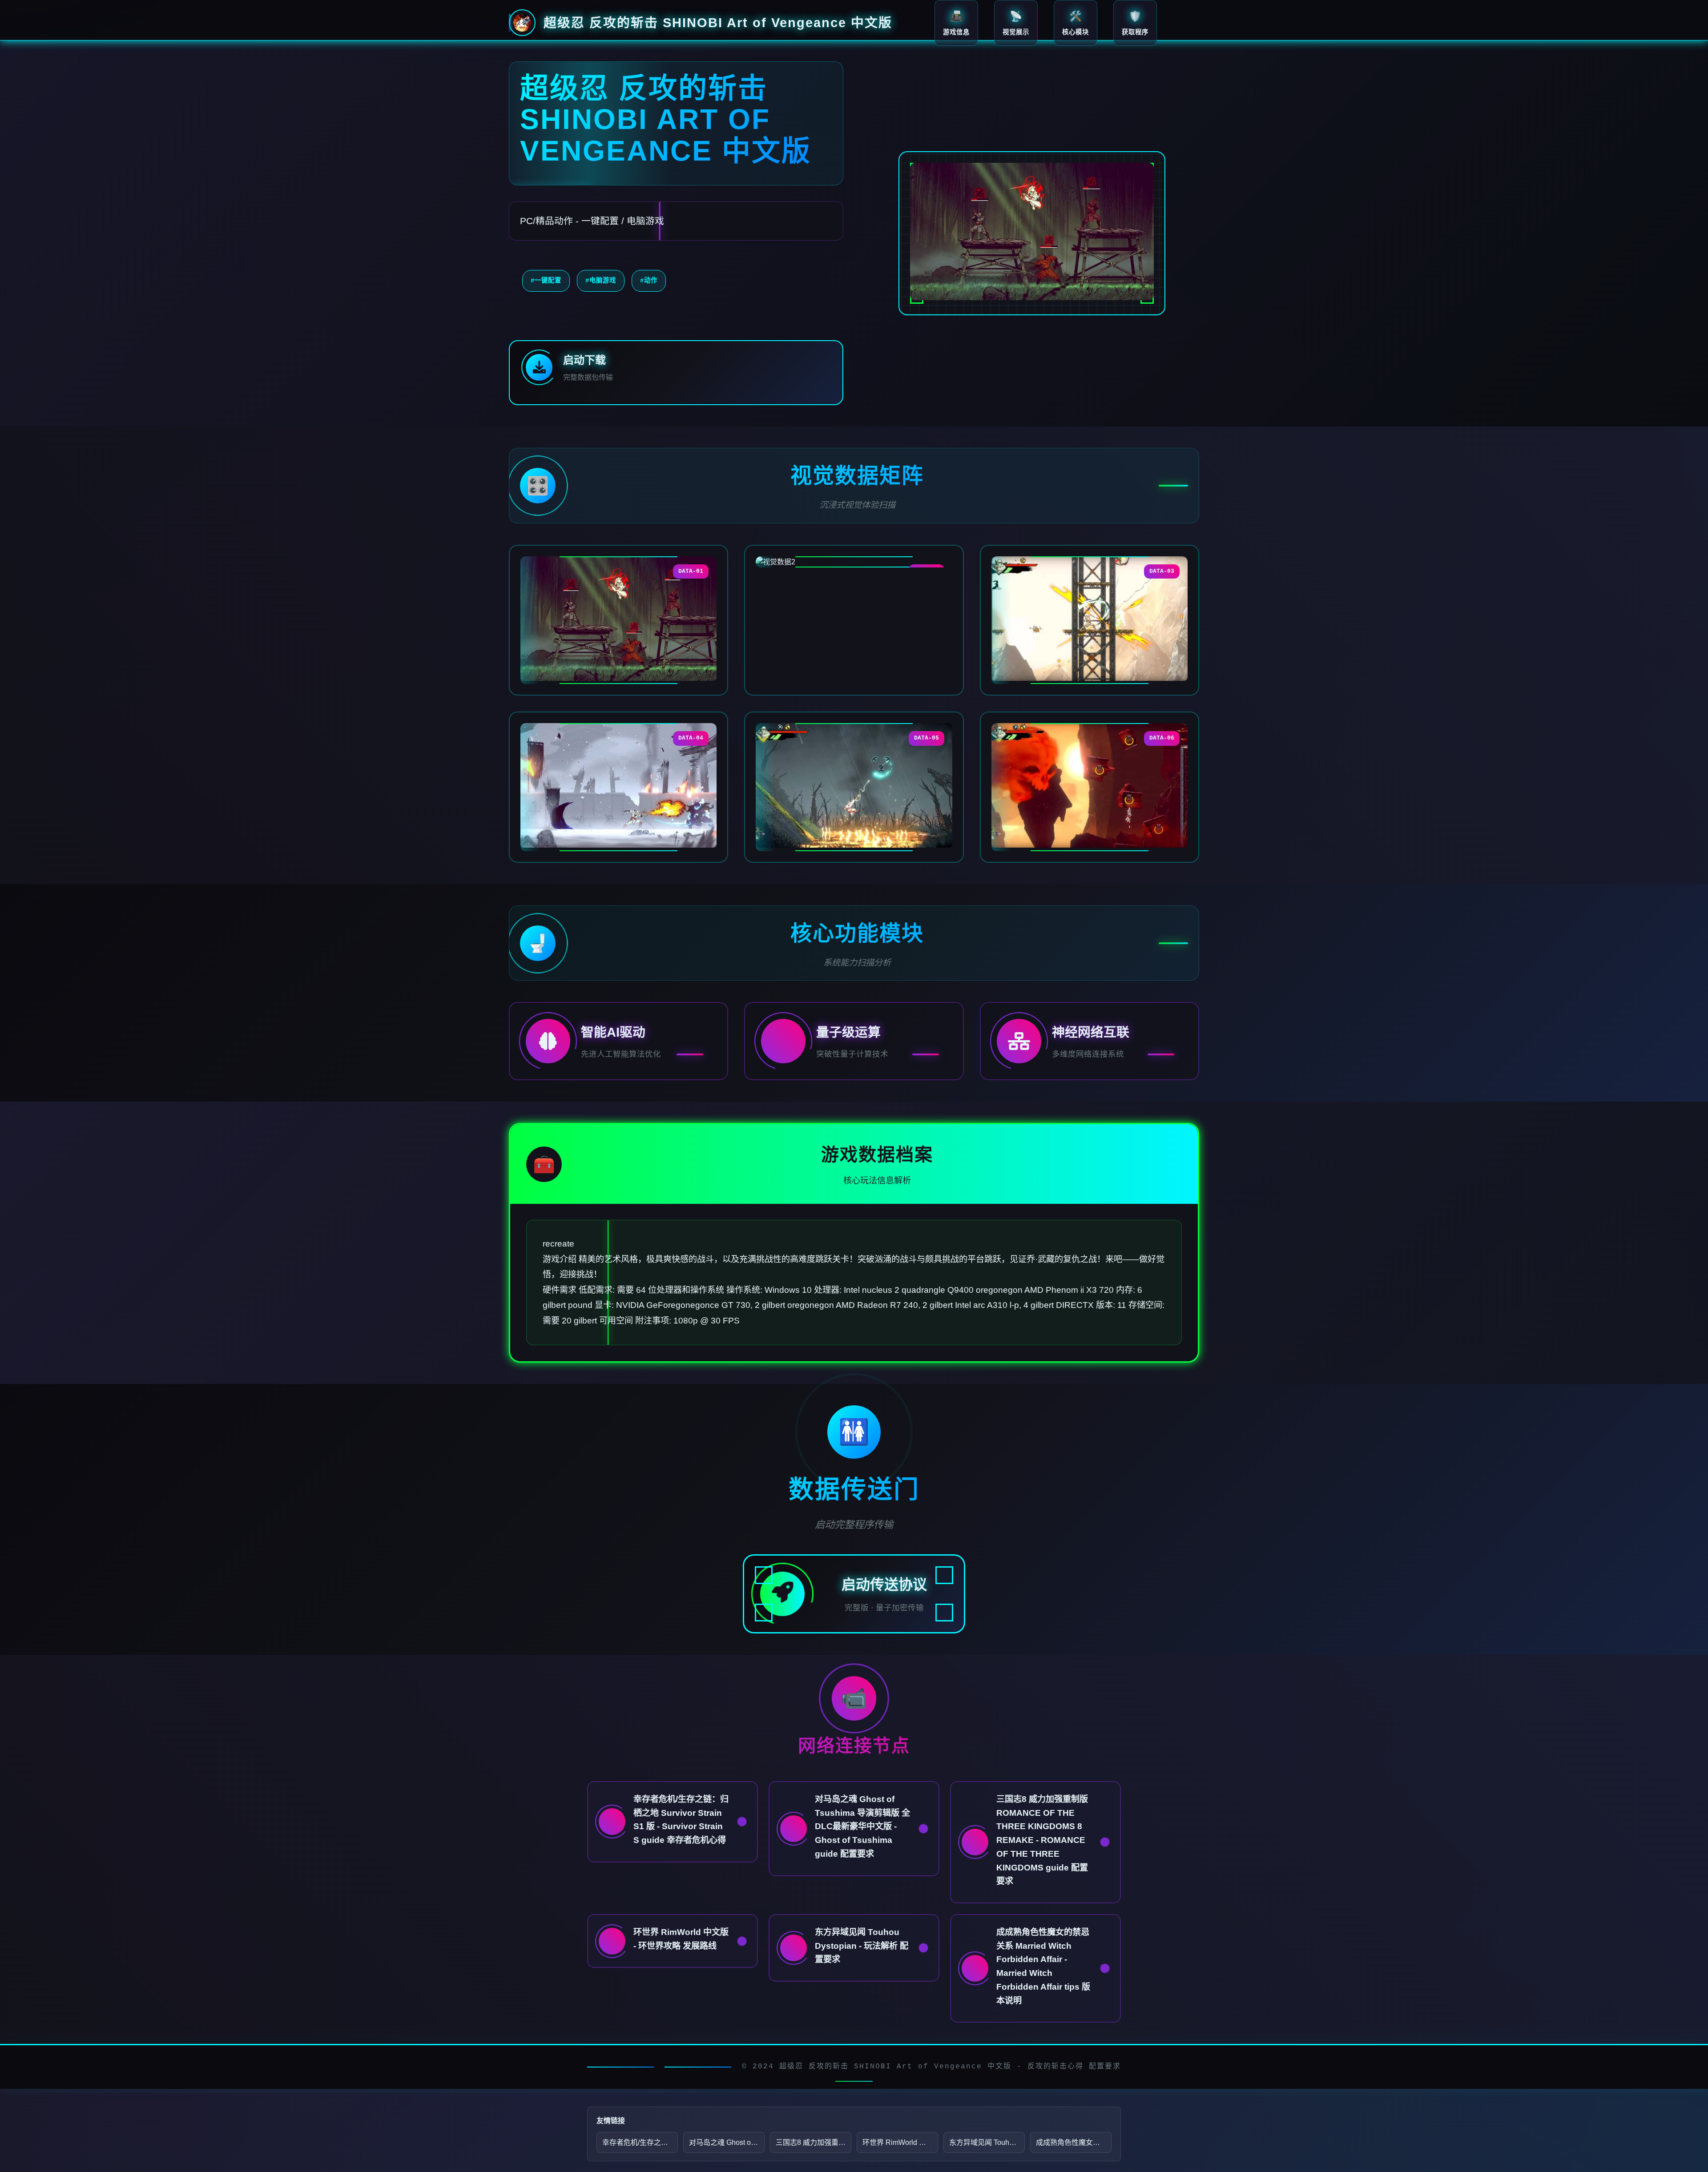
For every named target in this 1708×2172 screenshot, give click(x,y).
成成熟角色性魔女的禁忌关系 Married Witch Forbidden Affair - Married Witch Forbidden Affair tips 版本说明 (1074, 2142)
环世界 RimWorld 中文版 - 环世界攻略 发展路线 (900, 2142)
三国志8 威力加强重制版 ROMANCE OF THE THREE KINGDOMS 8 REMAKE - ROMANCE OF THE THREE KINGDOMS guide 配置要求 (814, 2142)
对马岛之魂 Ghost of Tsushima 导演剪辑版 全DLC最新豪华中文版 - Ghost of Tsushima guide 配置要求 (727, 2142)
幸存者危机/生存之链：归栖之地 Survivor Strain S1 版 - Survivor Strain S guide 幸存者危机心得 (640, 2142)
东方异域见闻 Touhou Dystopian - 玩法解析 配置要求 (987, 2142)
